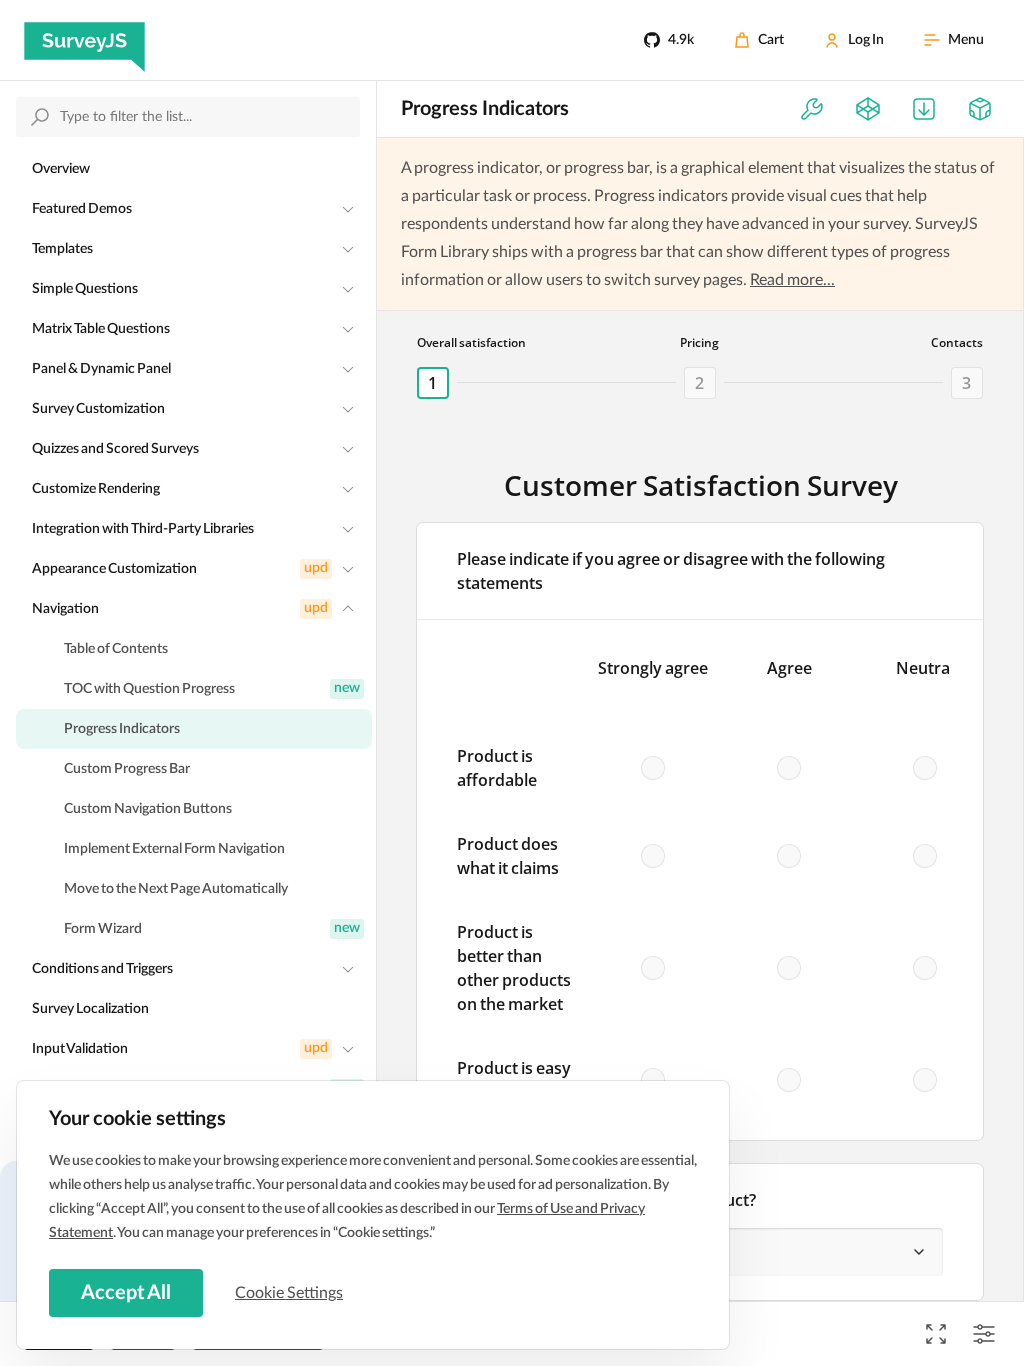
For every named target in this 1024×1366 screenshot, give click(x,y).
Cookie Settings (289, 1293)
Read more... (792, 280)
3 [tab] (966, 383)
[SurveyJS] (84, 40)
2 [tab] (699, 383)
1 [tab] (432, 383)
